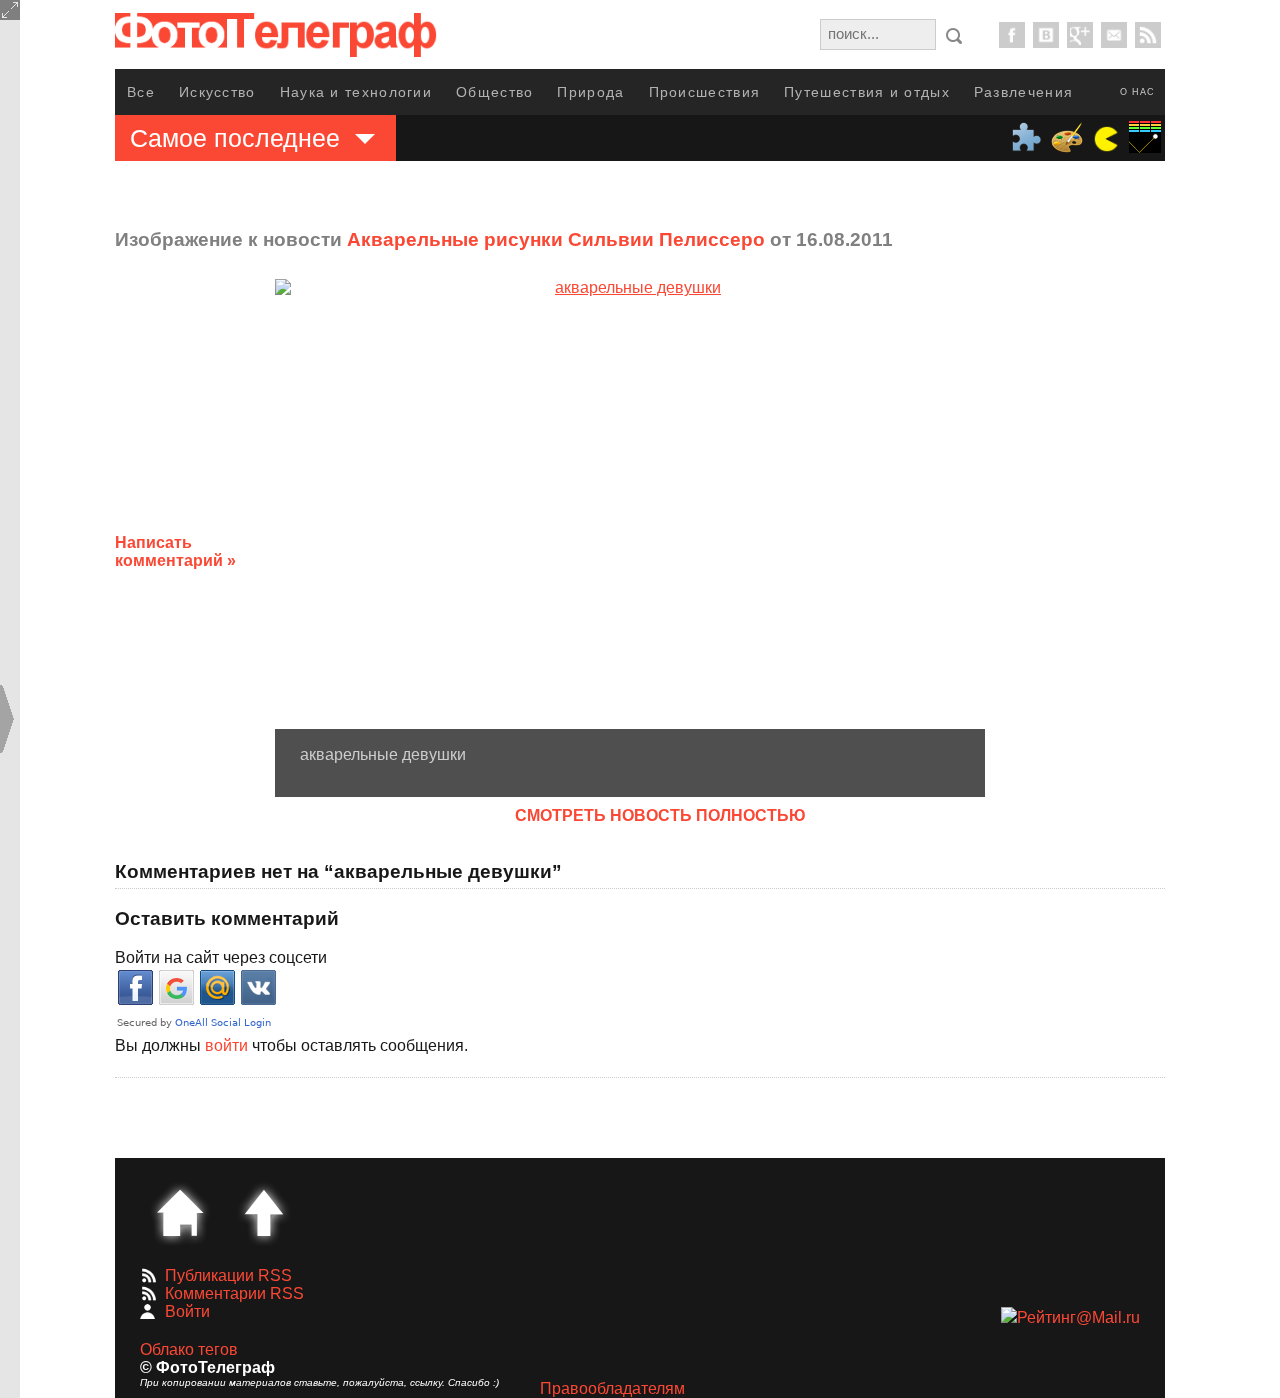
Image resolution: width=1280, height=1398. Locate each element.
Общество (494, 92)
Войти (187, 1311)
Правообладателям (612, 1388)
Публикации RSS (228, 1275)
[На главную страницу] (180, 1213)
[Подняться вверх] (264, 1213)
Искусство (217, 92)
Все (141, 92)
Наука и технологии (356, 92)
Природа (590, 92)
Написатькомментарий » (175, 551)
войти (226, 1045)
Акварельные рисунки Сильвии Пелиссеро (556, 239)
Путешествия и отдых (867, 92)
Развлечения (1023, 92)
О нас (1137, 92)
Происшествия (705, 92)
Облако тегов (189, 1349)
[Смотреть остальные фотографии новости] (630, 504)
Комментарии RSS (234, 1293)
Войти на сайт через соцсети (221, 957)
